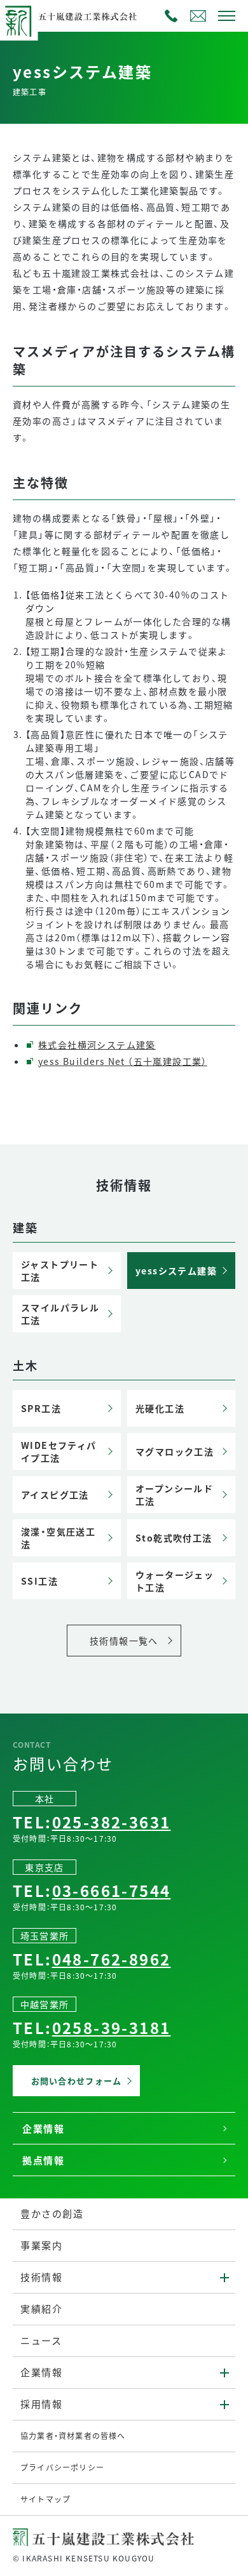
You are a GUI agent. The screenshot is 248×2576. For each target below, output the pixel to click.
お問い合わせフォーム (198, 16)
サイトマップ (45, 2499)
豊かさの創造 (52, 2213)
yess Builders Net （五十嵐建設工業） (123, 1061)
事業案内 (41, 2245)
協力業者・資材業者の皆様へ (73, 2435)
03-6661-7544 (112, 1890)
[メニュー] (226, 16)
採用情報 (41, 2404)
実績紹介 (41, 2308)
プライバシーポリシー (62, 2467)
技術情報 (41, 2277)
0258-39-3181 (112, 2027)
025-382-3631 (171, 16)
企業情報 (43, 2128)
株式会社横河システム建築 (97, 1045)
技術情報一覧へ (124, 1641)
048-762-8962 (112, 1959)
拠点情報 (43, 2160)
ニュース (41, 2340)
